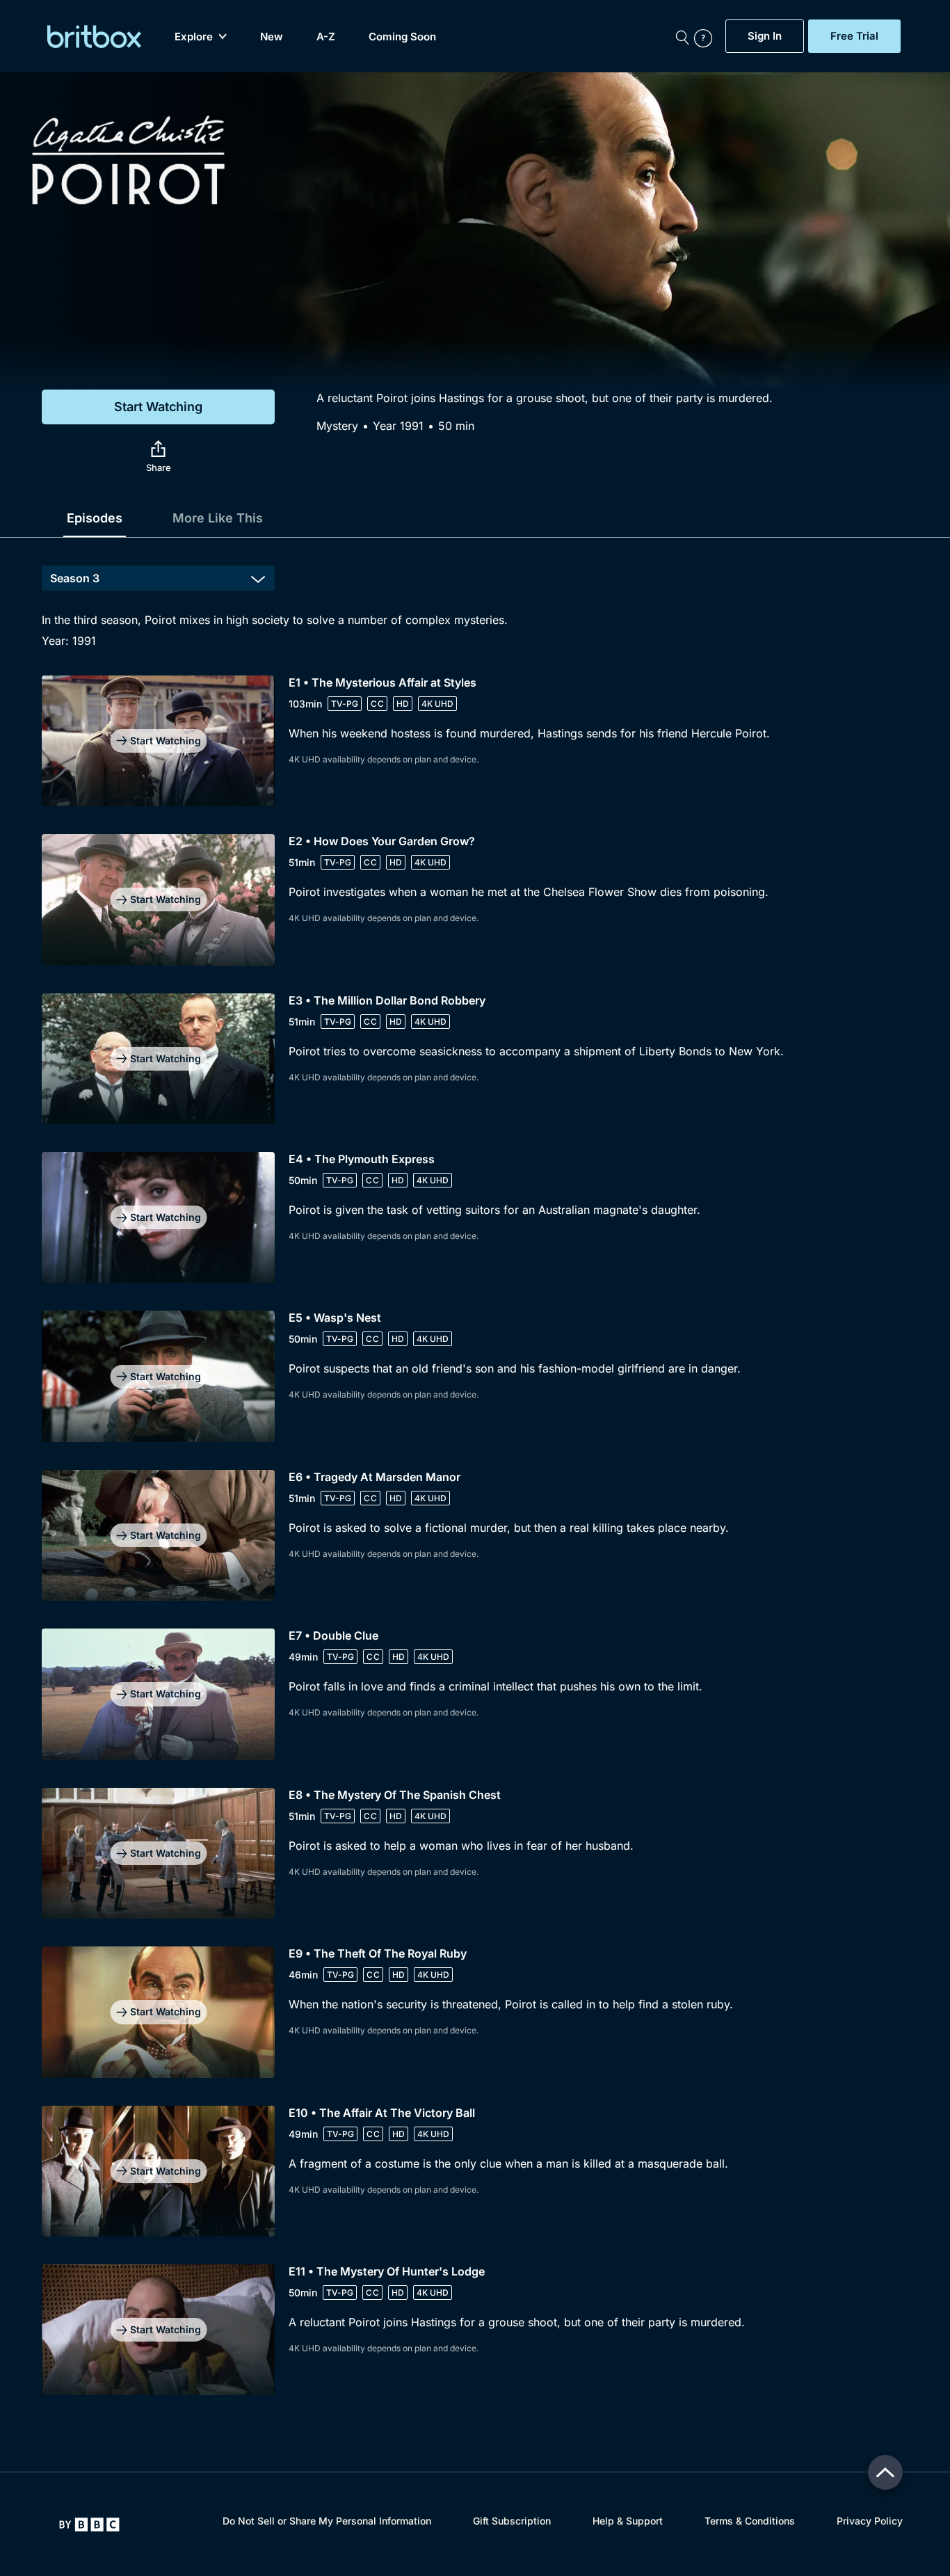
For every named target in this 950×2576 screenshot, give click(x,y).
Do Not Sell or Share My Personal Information (327, 2521)
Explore (194, 37)
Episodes (95, 518)
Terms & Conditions (750, 2521)
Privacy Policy (870, 2521)
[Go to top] (885, 2472)
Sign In (765, 36)
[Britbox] (94, 37)
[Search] (682, 36)
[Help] (707, 36)
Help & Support (628, 2521)
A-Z (326, 37)
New (272, 37)
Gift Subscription (512, 2521)
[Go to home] (89, 2525)
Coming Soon (402, 37)
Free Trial (854, 36)
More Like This (218, 518)
